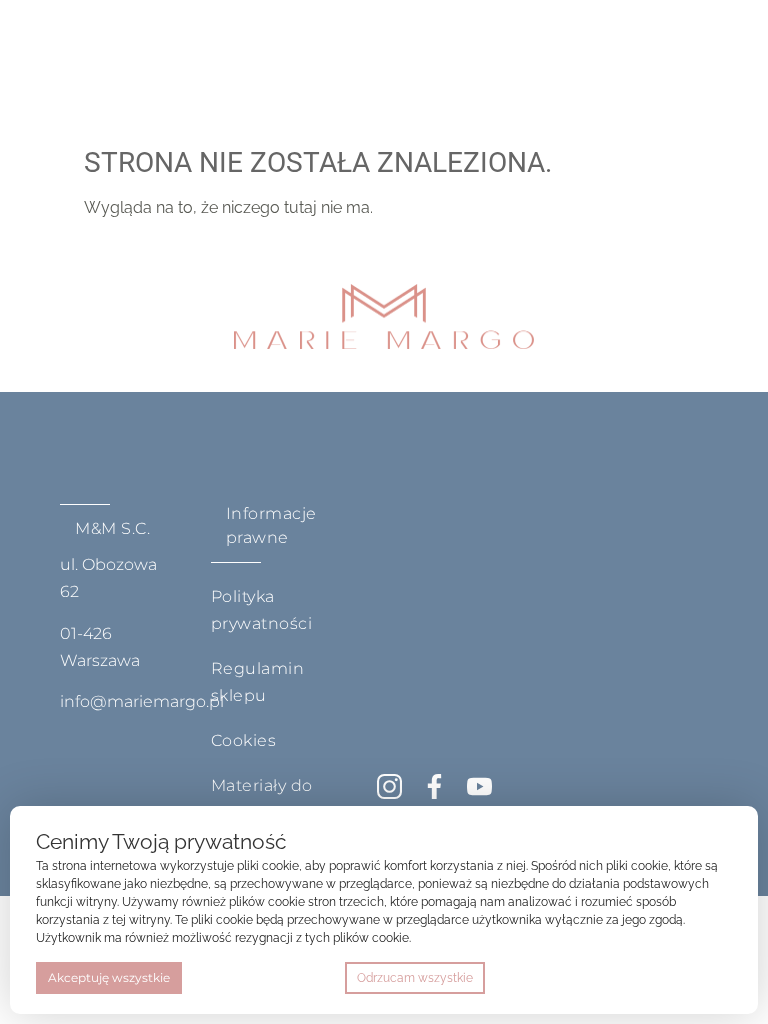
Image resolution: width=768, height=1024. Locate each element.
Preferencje (690, 978)
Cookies (244, 740)
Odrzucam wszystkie (415, 978)
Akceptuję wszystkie (109, 977)
